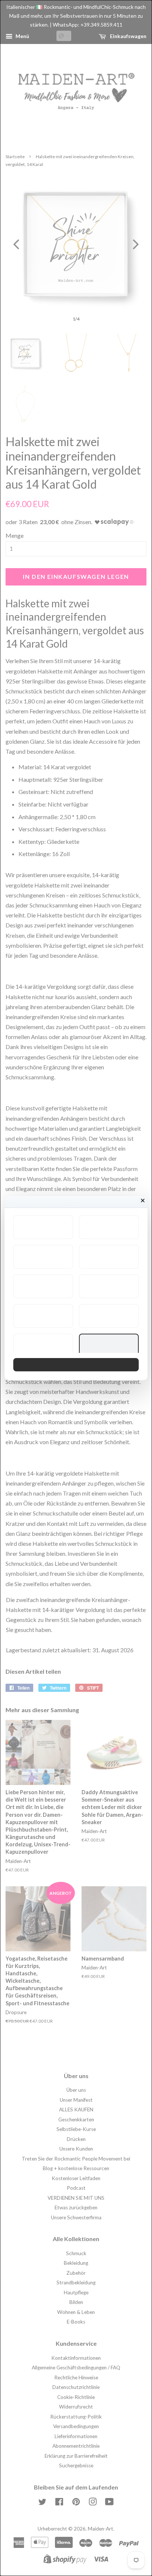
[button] (43, 1227)
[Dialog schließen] (143, 1201)
